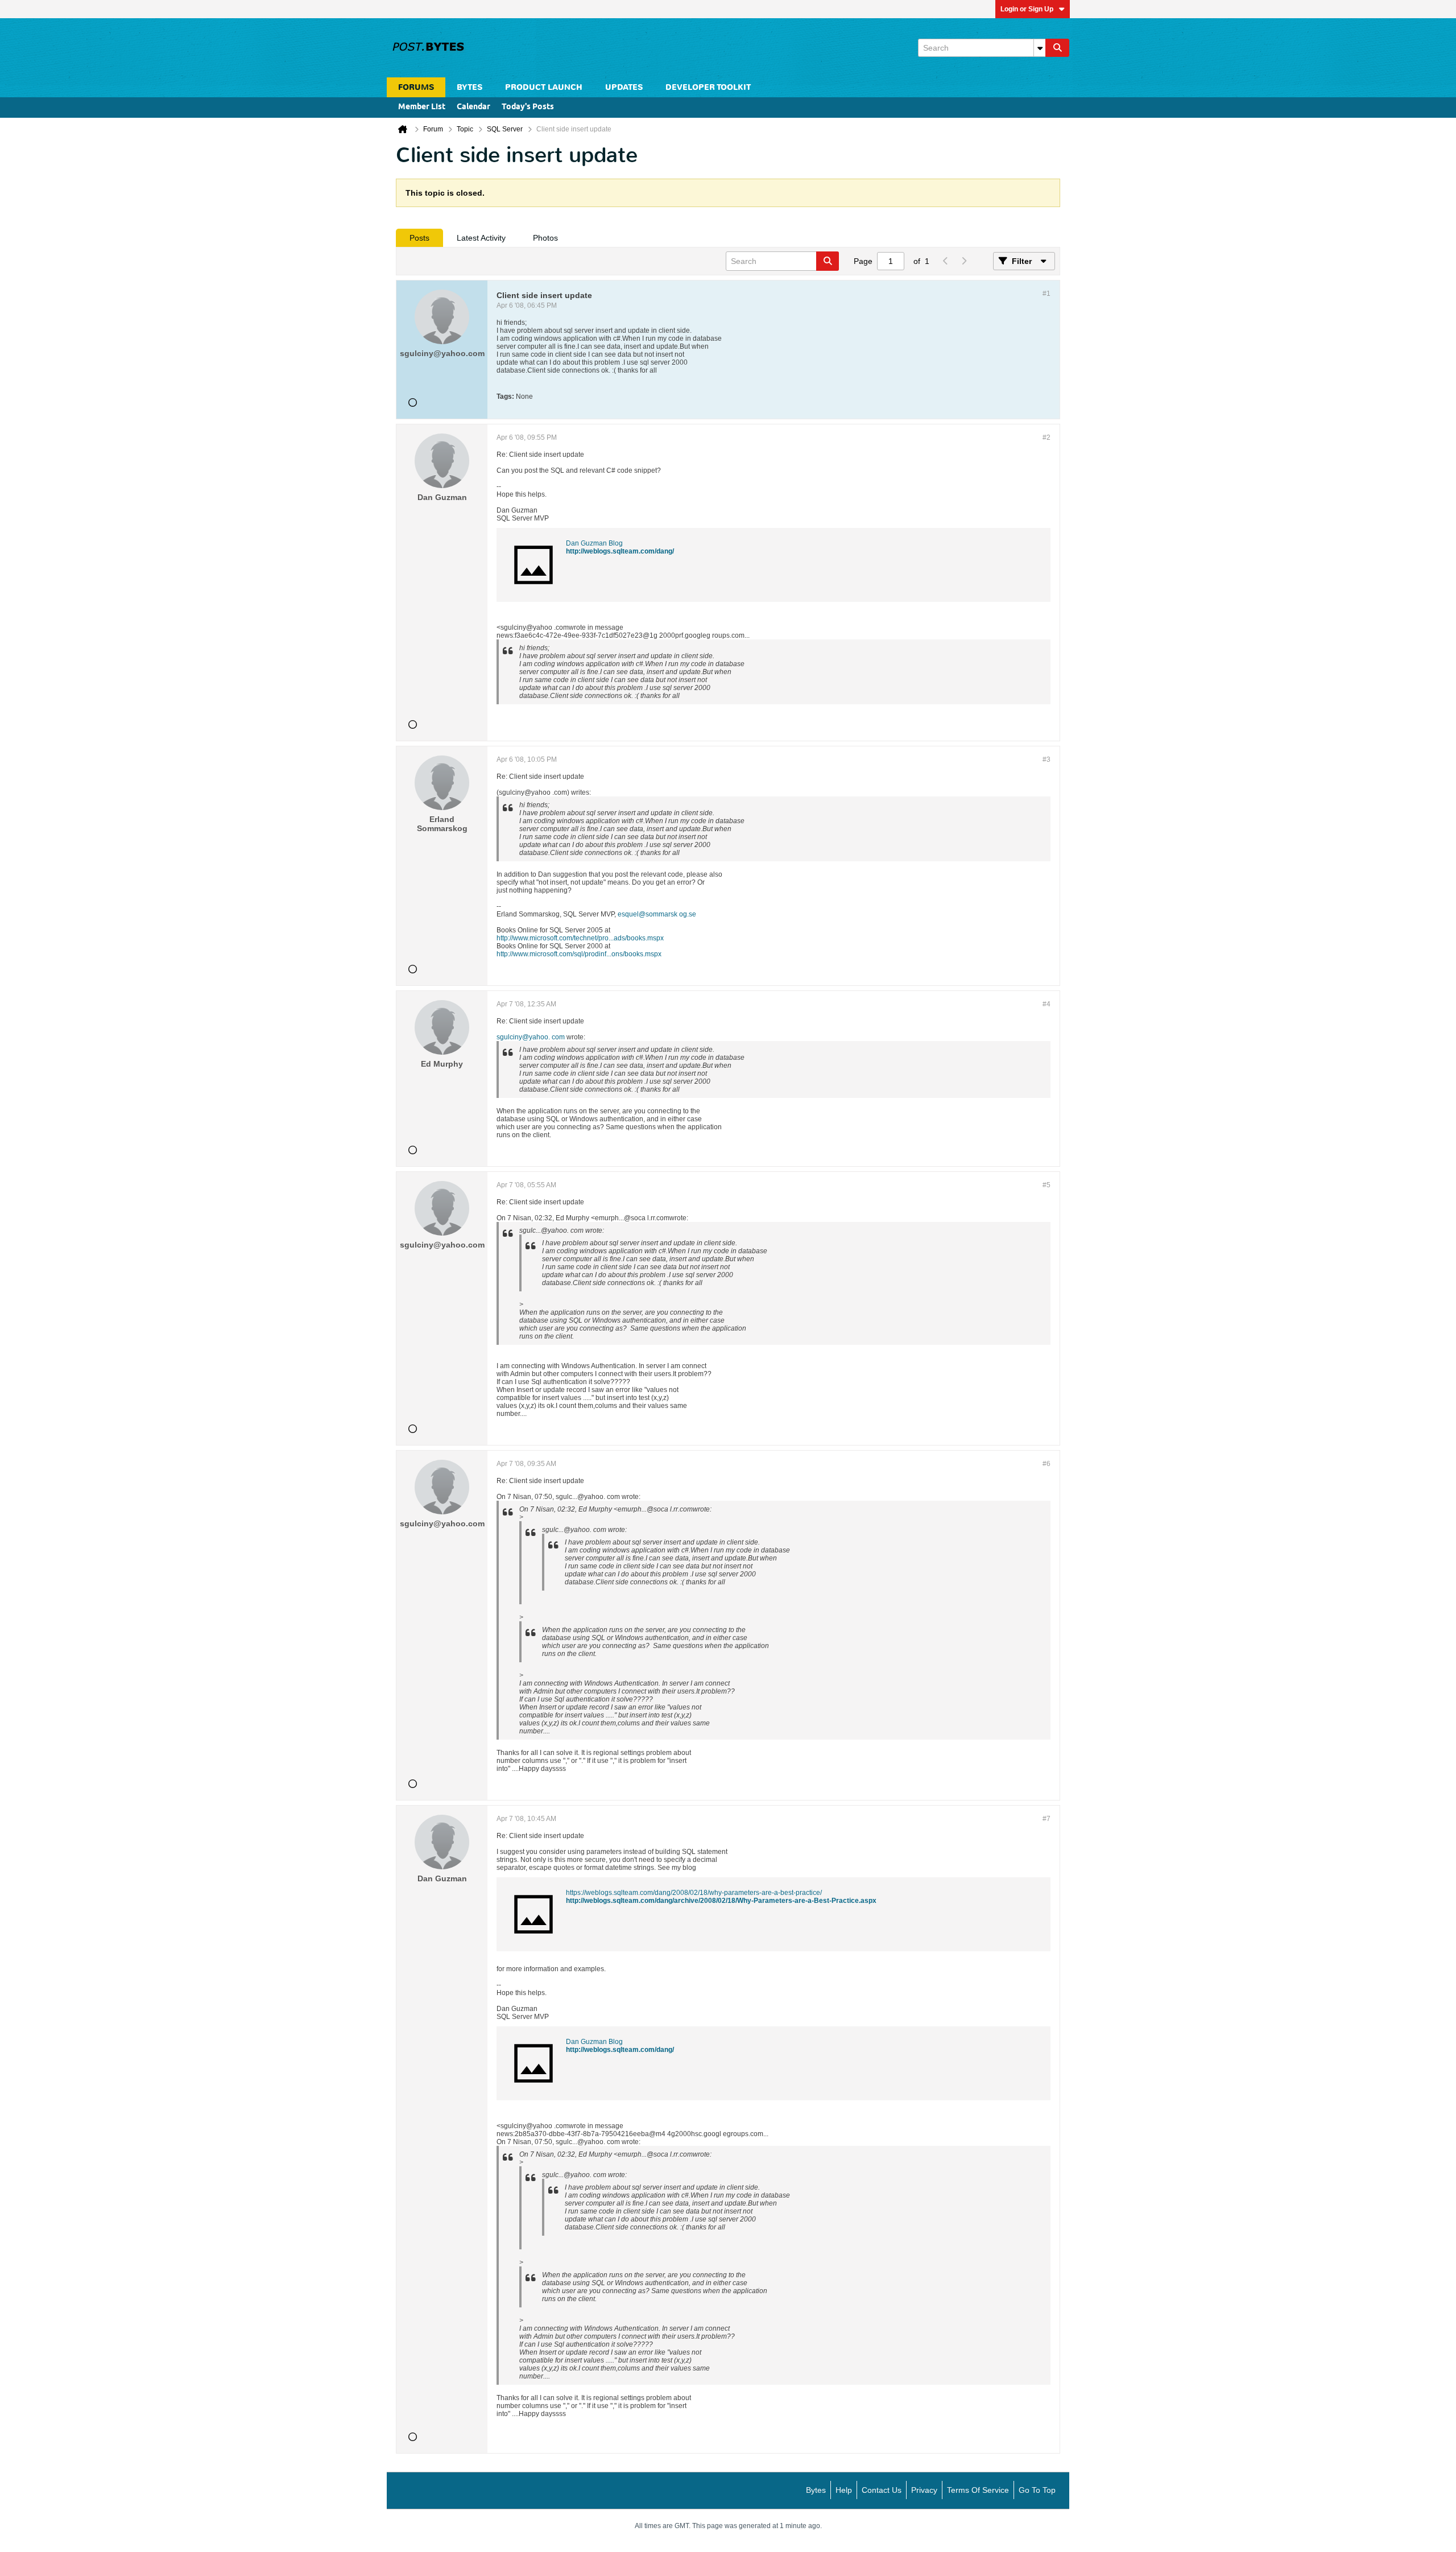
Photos (545, 238)
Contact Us (882, 2490)
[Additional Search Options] (1040, 48)
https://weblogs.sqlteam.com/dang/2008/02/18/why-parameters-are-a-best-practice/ (694, 1893)
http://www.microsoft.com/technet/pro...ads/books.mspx (580, 938)
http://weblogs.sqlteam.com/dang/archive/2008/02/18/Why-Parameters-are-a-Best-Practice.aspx (721, 1901)
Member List (422, 107)
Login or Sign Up (1027, 9)
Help (844, 2490)
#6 (1046, 1464)
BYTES (470, 87)
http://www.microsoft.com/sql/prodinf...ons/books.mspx (579, 954)
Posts (419, 238)
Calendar (473, 107)
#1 (1046, 294)
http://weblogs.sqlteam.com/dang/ (620, 551)
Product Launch (544, 87)
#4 (1046, 1004)
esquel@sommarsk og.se (657, 914)
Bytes (816, 2490)
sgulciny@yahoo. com (531, 1037)
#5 (1046, 1185)
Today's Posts (528, 107)
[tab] (419, 238)
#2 (1046, 437)
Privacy (924, 2490)
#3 (1046, 759)
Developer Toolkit (708, 87)
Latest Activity (481, 238)
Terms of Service (978, 2490)
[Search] (1057, 48)
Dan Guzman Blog (594, 543)
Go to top (1037, 2490)
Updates (624, 87)
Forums (416, 87)
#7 (1046, 1819)
